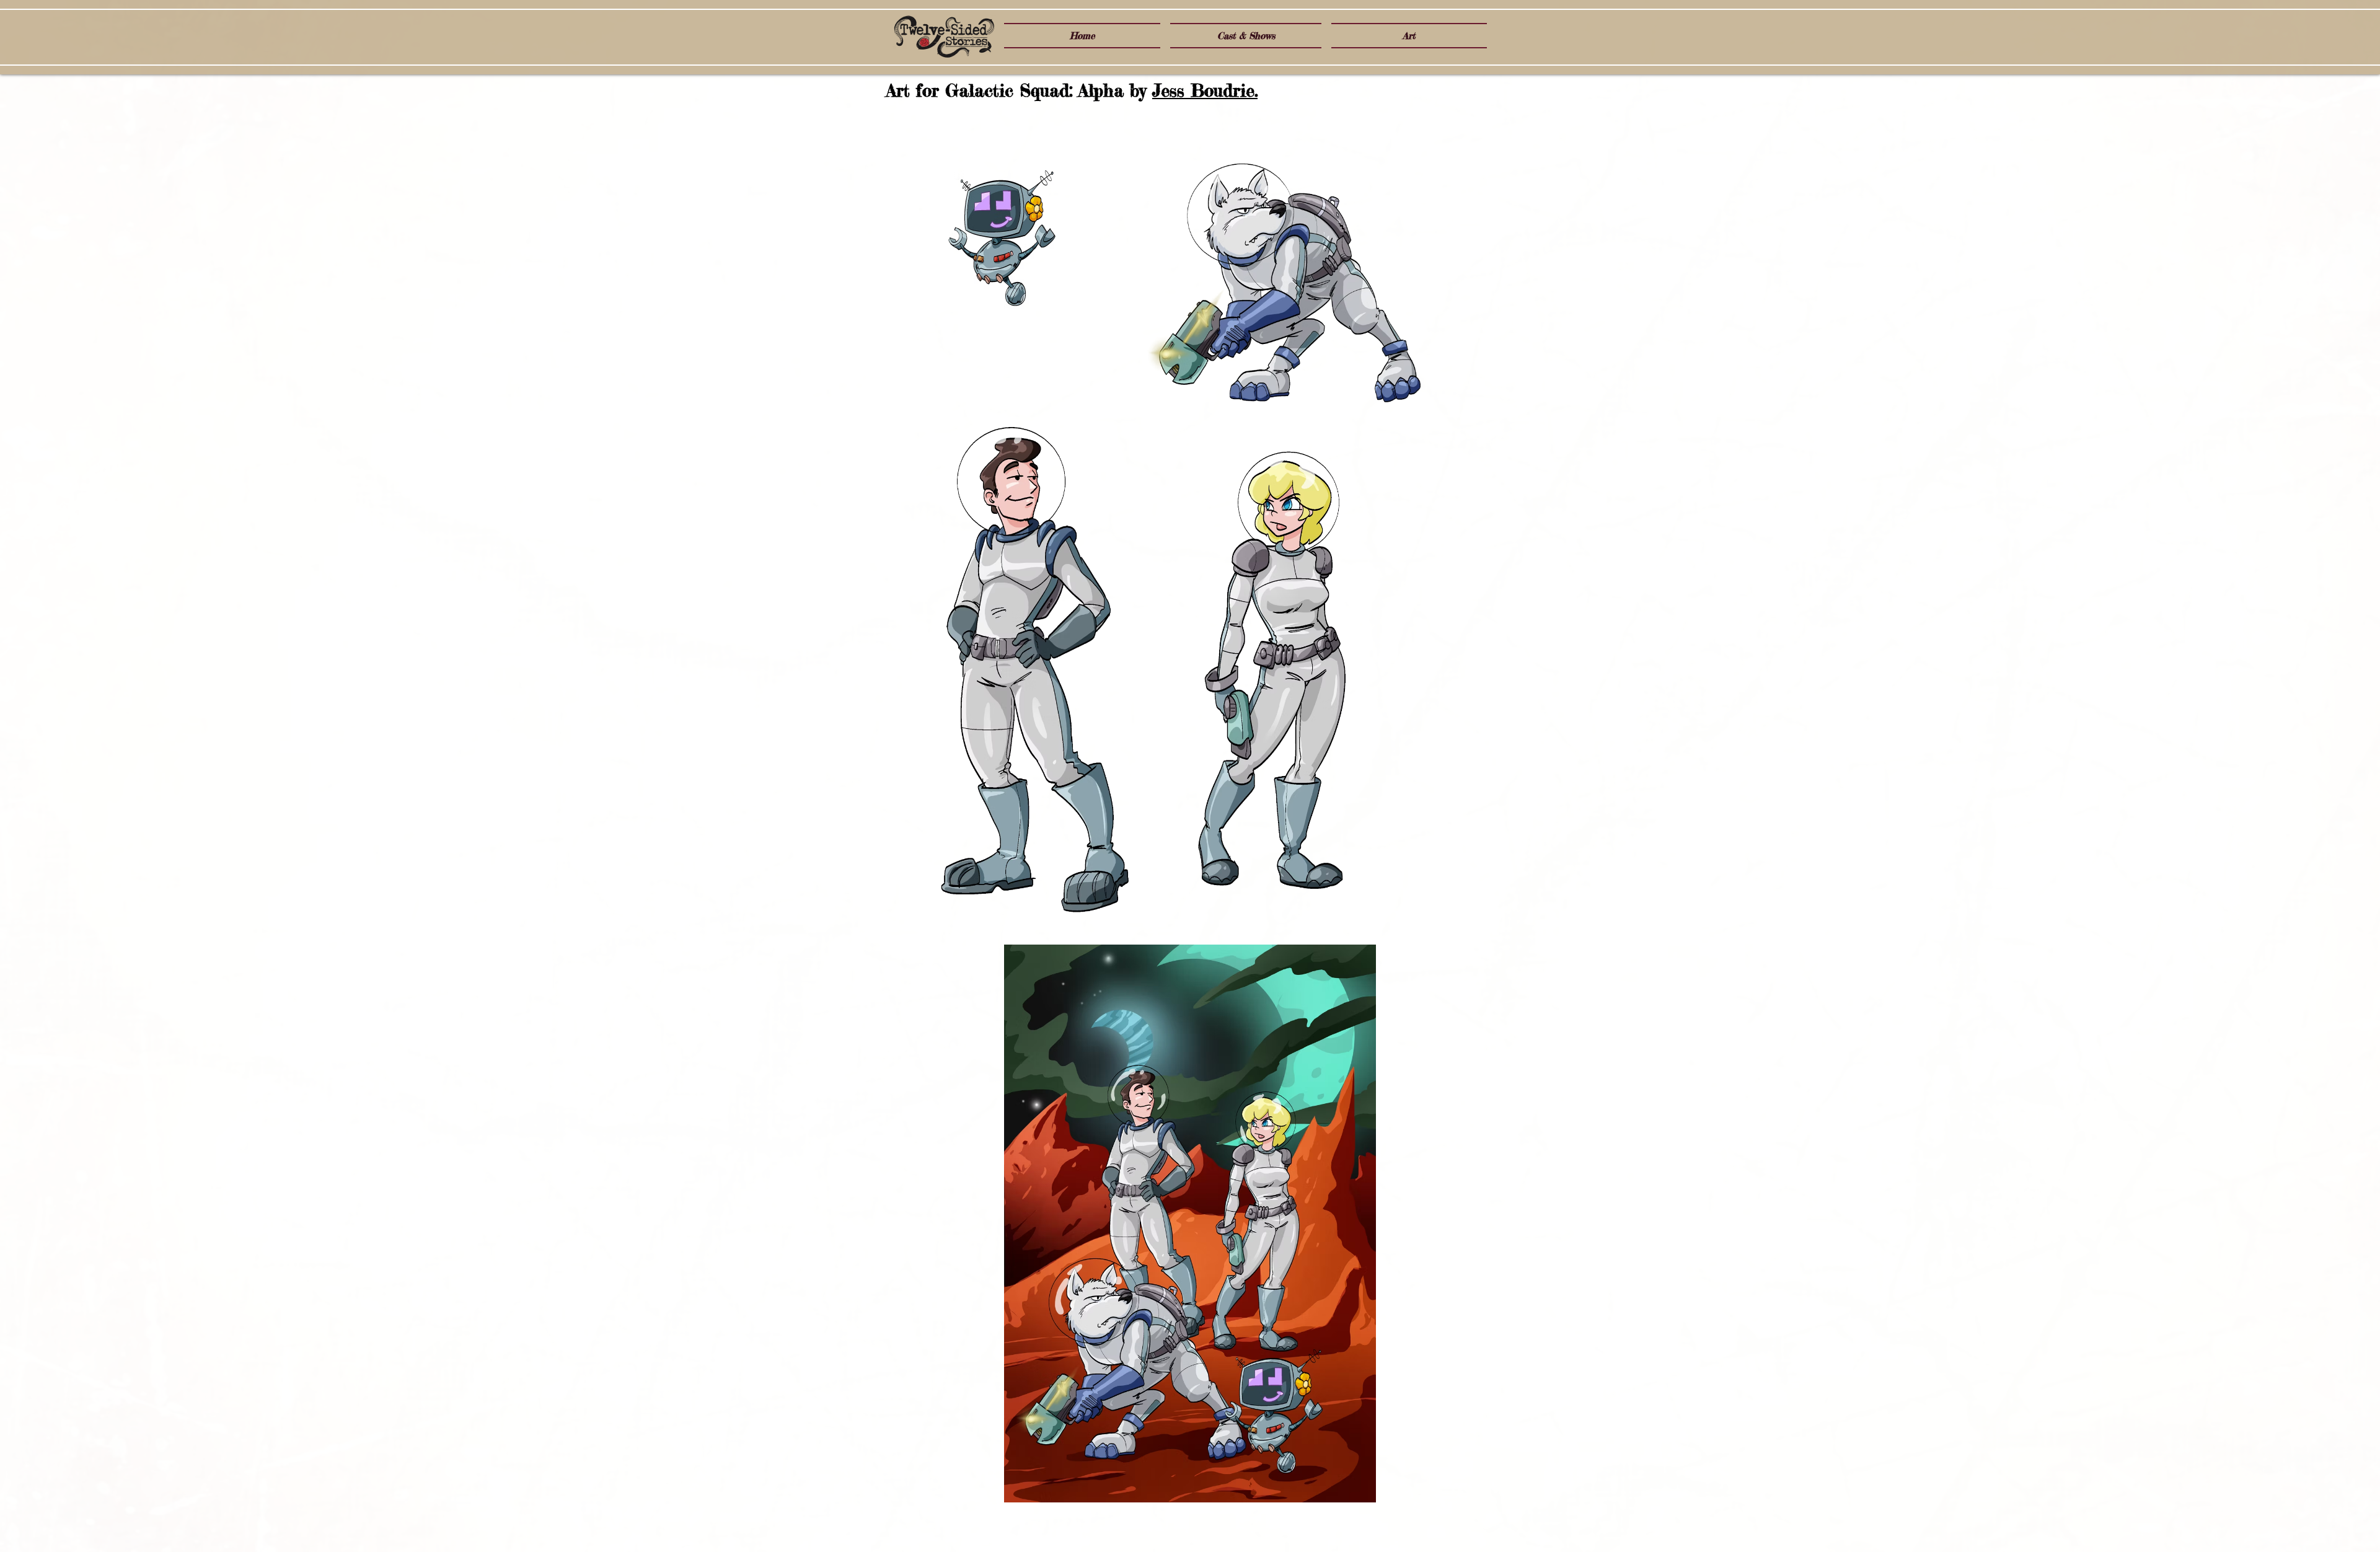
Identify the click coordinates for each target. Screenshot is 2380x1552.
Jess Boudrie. (1205, 90)
